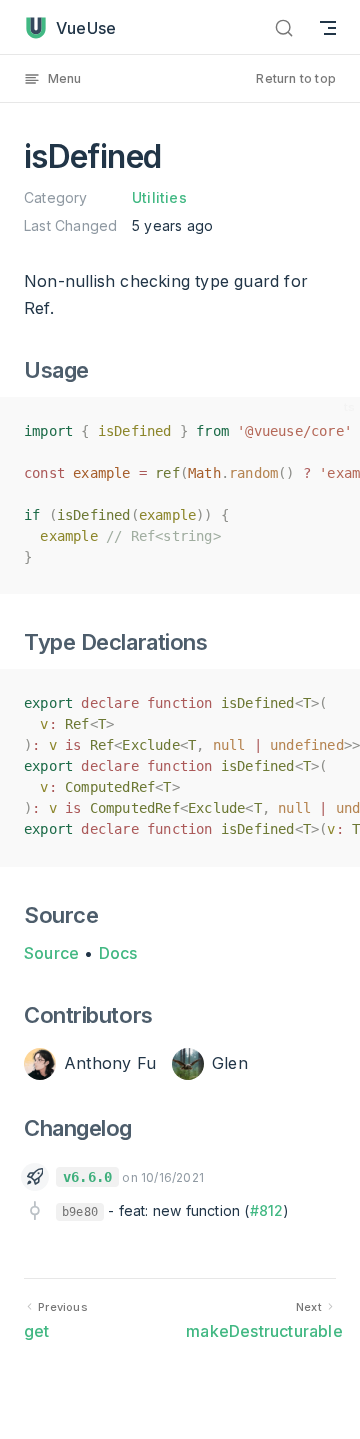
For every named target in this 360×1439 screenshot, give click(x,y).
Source (51, 953)
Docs (118, 953)
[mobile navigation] (328, 27)
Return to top (296, 78)
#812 (267, 1210)
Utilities (159, 197)
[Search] (284, 27)
